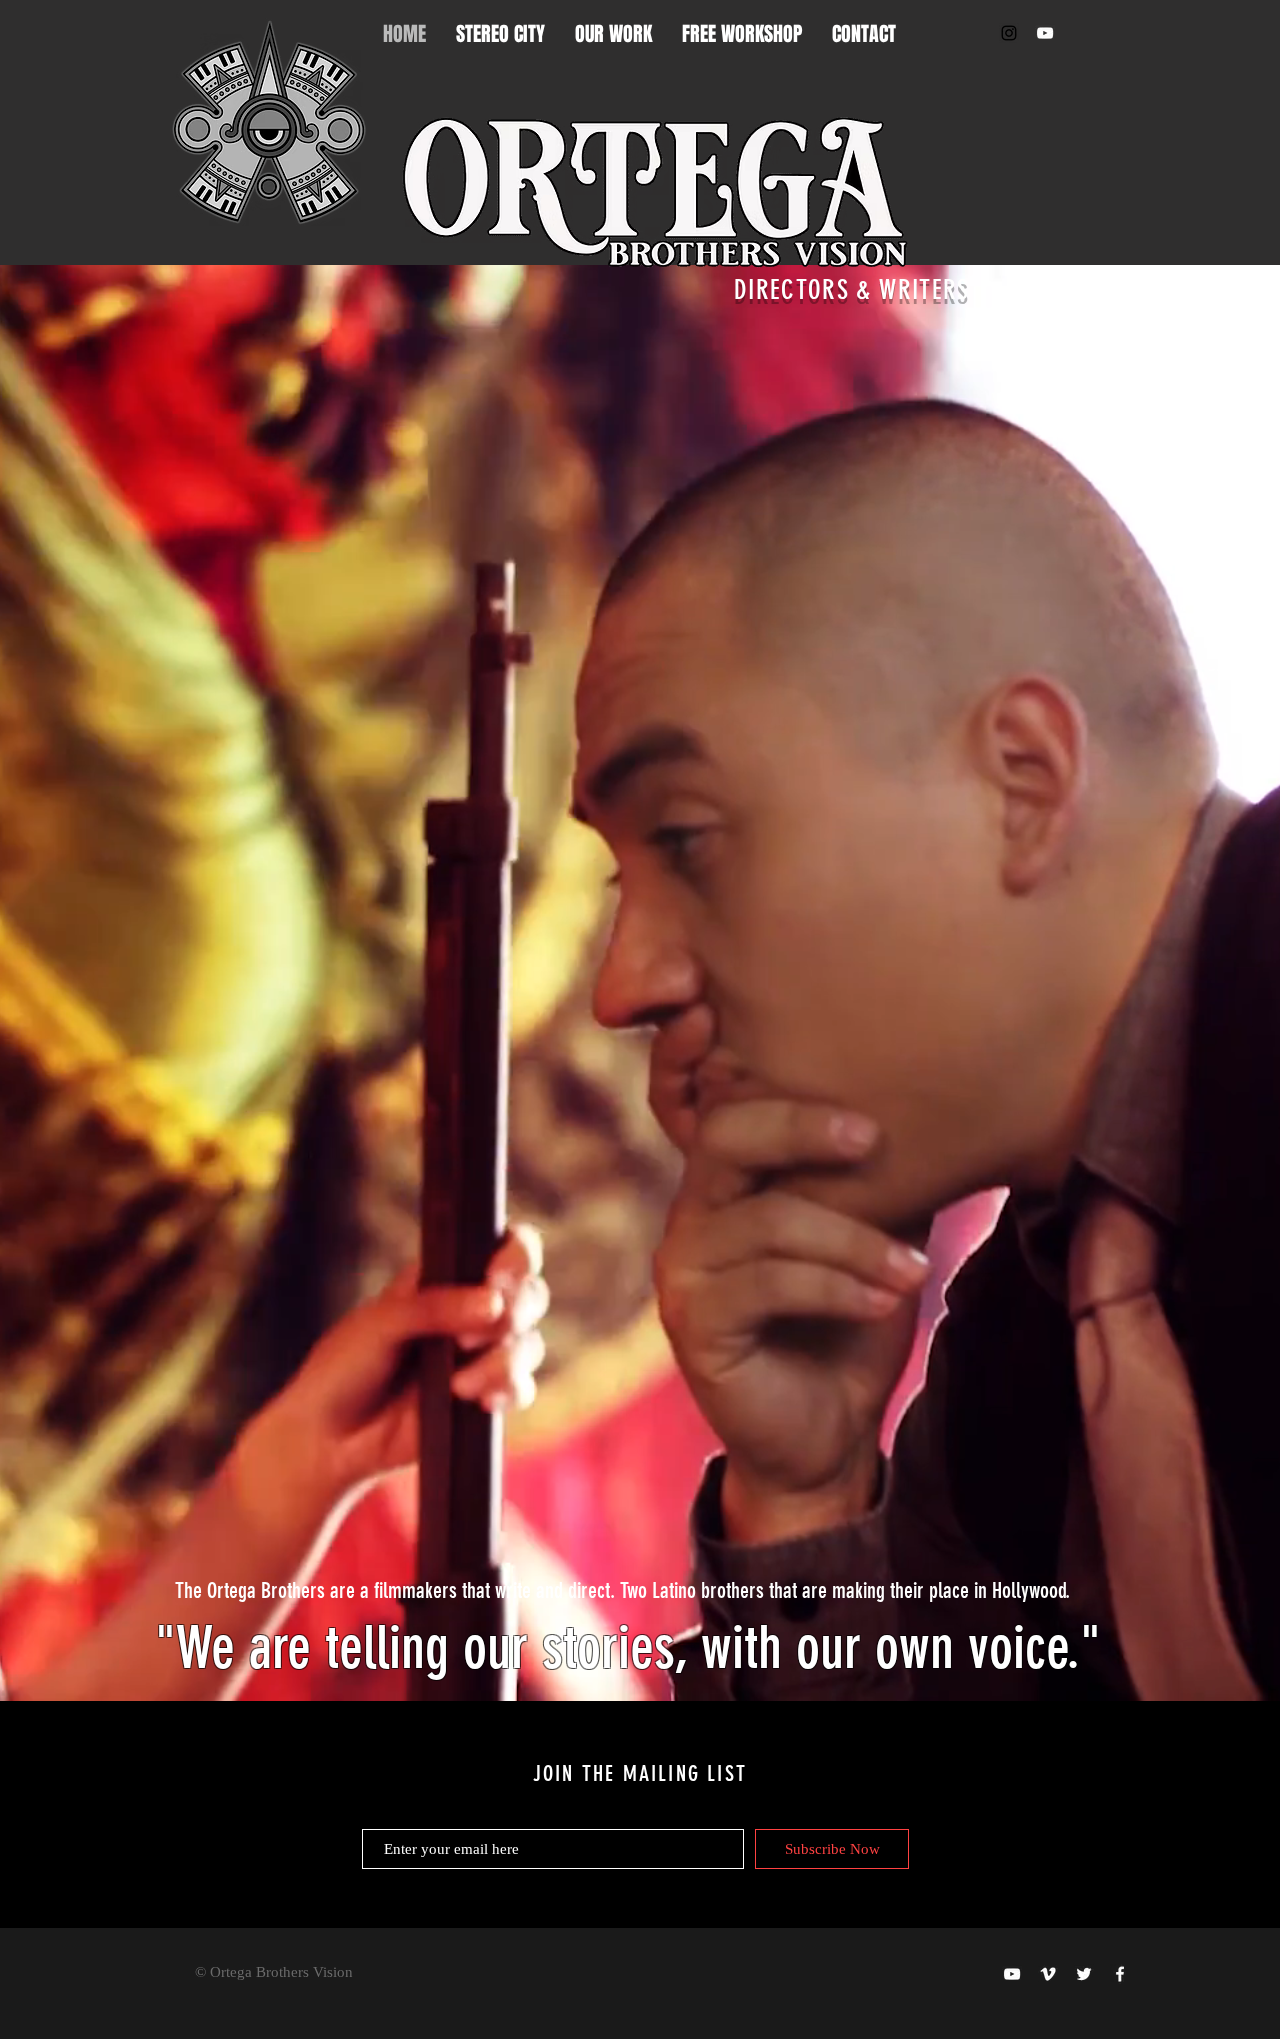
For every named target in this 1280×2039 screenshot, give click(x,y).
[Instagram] (1009, 33)
